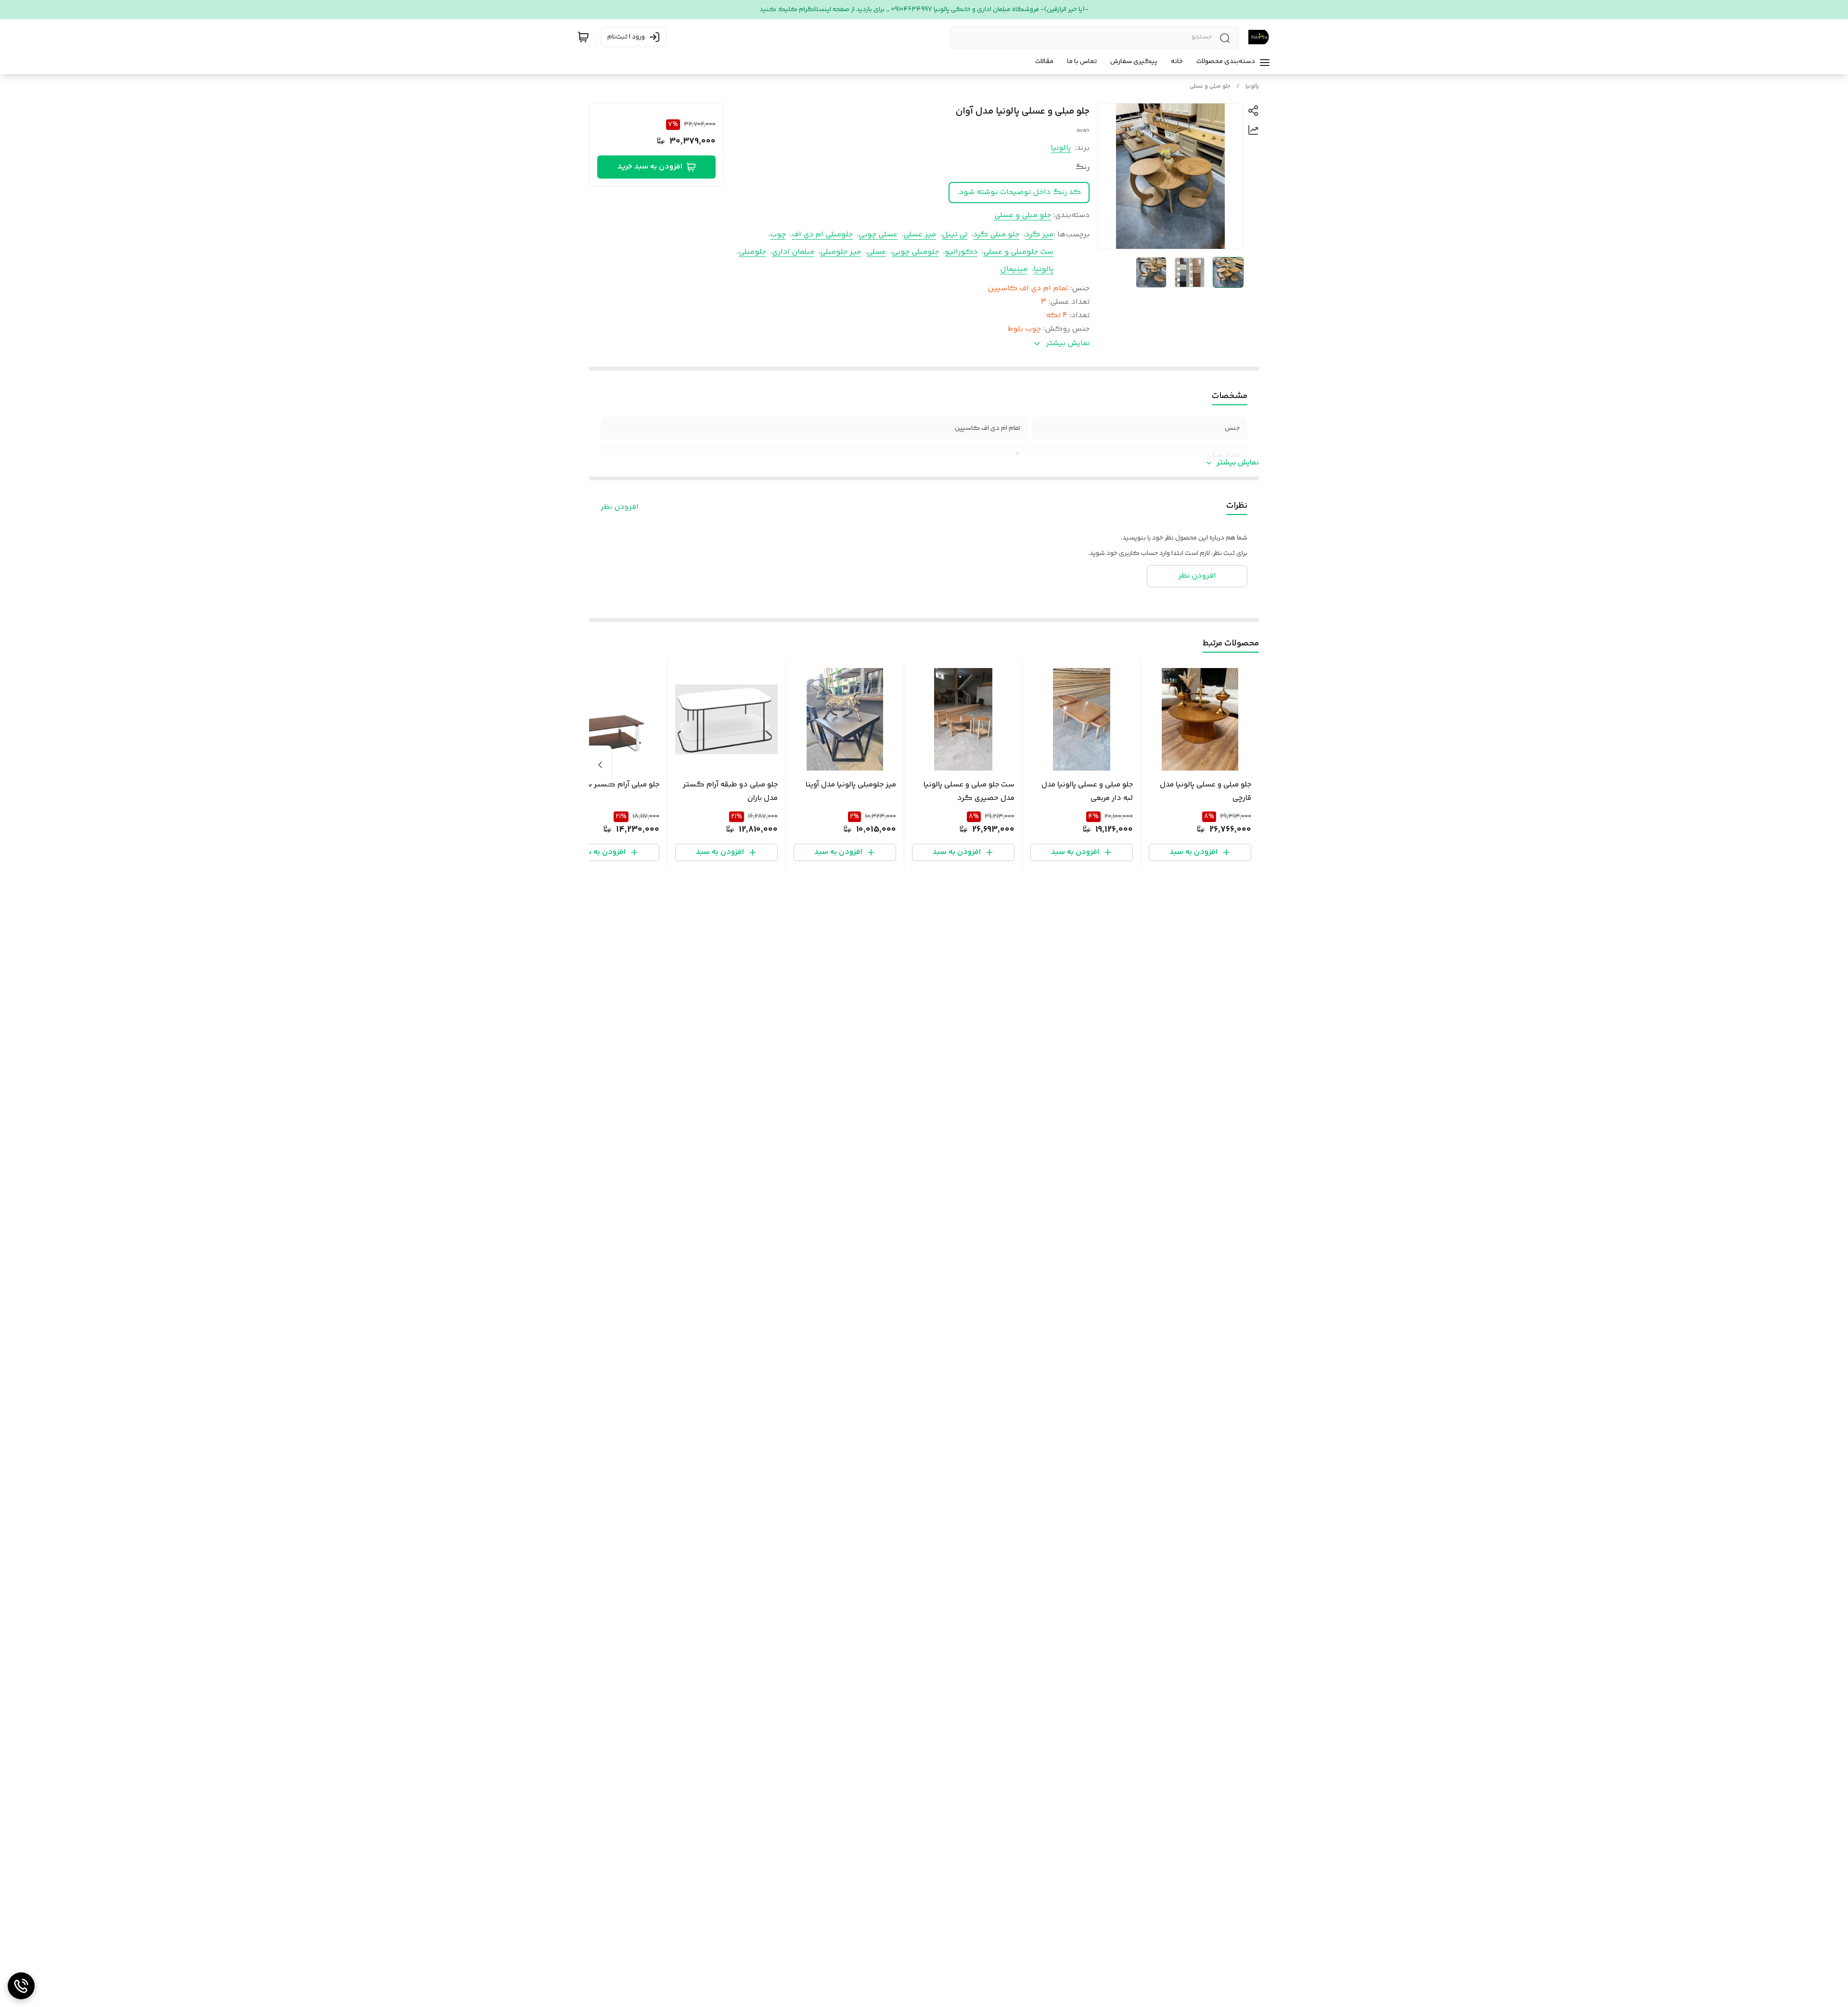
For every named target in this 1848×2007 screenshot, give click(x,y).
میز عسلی (920, 235)
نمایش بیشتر (1238, 463)
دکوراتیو (961, 252)
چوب (778, 235)
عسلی (876, 252)
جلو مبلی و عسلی (1210, 86)
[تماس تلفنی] (21, 1986)
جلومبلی (752, 252)
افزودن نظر (620, 507)
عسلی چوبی (878, 235)
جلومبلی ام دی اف (822, 235)
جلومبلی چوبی (915, 252)
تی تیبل (955, 235)
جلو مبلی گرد (996, 235)
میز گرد (1039, 235)
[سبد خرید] (583, 37)
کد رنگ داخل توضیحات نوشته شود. (1019, 192)
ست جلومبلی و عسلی (1018, 252)
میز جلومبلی (841, 252)
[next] (600, 765)
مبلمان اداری (793, 252)
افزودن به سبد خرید (650, 167)
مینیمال (1014, 269)
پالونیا (1252, 86)
